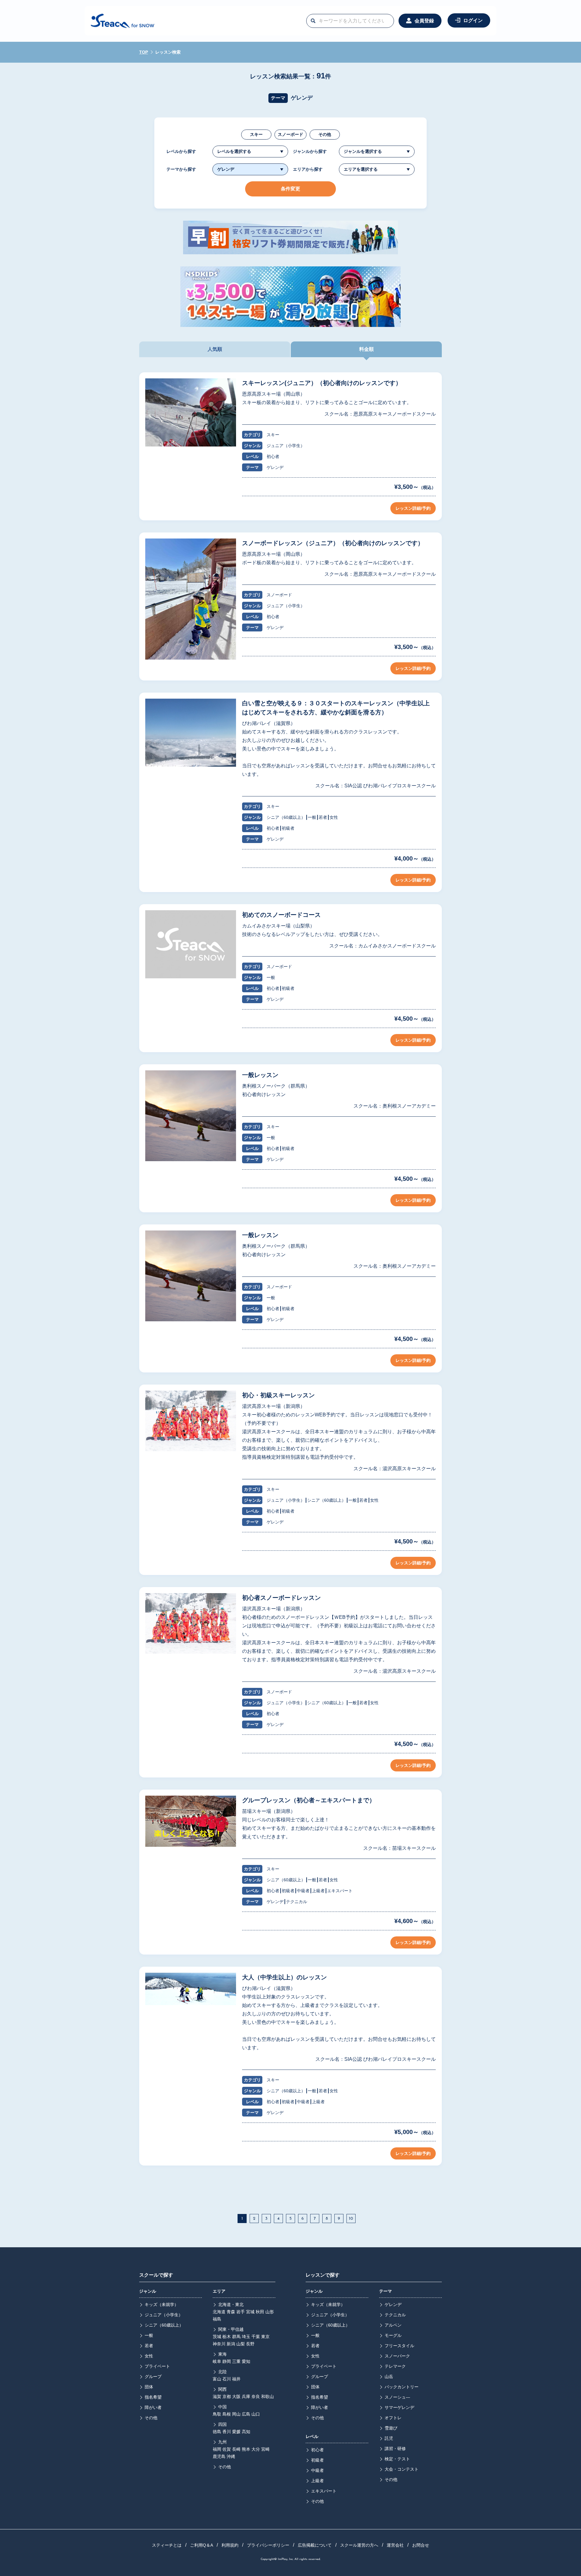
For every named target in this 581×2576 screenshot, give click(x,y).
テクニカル (395, 2315)
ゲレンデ (393, 2304)
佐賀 (227, 2449)
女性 (149, 2356)
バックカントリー (402, 2387)
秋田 (260, 2312)
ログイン (473, 20)
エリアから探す (308, 169)
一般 (149, 2335)
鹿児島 (219, 2456)
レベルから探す (181, 151)
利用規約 (230, 2545)
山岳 (389, 2377)
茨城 (217, 2337)
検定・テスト (397, 2459)
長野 (250, 2344)
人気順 (215, 349)
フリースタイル (399, 2346)
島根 (227, 2414)
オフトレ (393, 2418)
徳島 (217, 2432)
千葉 (256, 2337)
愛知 (246, 2361)
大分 (256, 2449)
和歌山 (268, 2396)
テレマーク (395, 2366)
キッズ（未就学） (162, 2304)
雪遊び (391, 2428)
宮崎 (265, 2449)
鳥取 (217, 2414)
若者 (149, 2346)
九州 (222, 2442)
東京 (265, 2337)
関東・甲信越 (231, 2329)
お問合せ (421, 2545)
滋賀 (217, 2396)
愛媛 (236, 2432)
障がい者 (153, 2407)
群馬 (236, 2337)
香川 (227, 2432)
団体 (149, 2387)
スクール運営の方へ (359, 2545)
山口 (256, 2414)
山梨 (241, 2344)
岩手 (241, 2312)
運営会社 (395, 2545)
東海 (222, 2354)
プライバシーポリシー (268, 2545)
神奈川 (219, 2344)
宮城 (250, 2312)
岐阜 (217, 2361)
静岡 (227, 2361)
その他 (325, 134)
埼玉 (246, 2337)
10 (351, 2219)
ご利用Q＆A (202, 2545)
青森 (231, 2312)
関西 (222, 2389)
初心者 (317, 2450)
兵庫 (246, 2396)
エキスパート (324, 2491)
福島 (217, 2319)
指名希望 (153, 2397)
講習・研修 (395, 2449)
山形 (270, 2312)
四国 (222, 2424)
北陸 (222, 2372)
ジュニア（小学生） (164, 2315)
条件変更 (290, 189)
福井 (236, 2379)
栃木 (227, 2337)
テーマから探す (181, 169)
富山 (217, 2379)
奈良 (256, 2396)
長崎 (236, 2449)
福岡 (217, 2449)
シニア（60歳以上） (164, 2325)
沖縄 (231, 2456)
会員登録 (424, 21)
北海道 (219, 2312)
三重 (236, 2361)
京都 (227, 2396)
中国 (222, 2407)
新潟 (231, 2344)
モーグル (393, 2335)
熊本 (246, 2449)
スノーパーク (397, 2356)
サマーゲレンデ (399, 2407)
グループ (153, 2377)
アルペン (393, 2325)
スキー (256, 134)
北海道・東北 (231, 2304)
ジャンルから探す (310, 151)
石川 (227, 2379)
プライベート (157, 2366)
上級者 (317, 2481)
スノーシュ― (397, 2397)
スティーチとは (167, 2545)
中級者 (317, 2470)
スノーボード (290, 134)
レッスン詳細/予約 (413, 508)
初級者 (317, 2460)
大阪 (236, 2396)
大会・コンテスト (402, 2469)
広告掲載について (315, 2545)
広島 (246, 2414)
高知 (246, 2432)
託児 (389, 2438)
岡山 (236, 2414)
